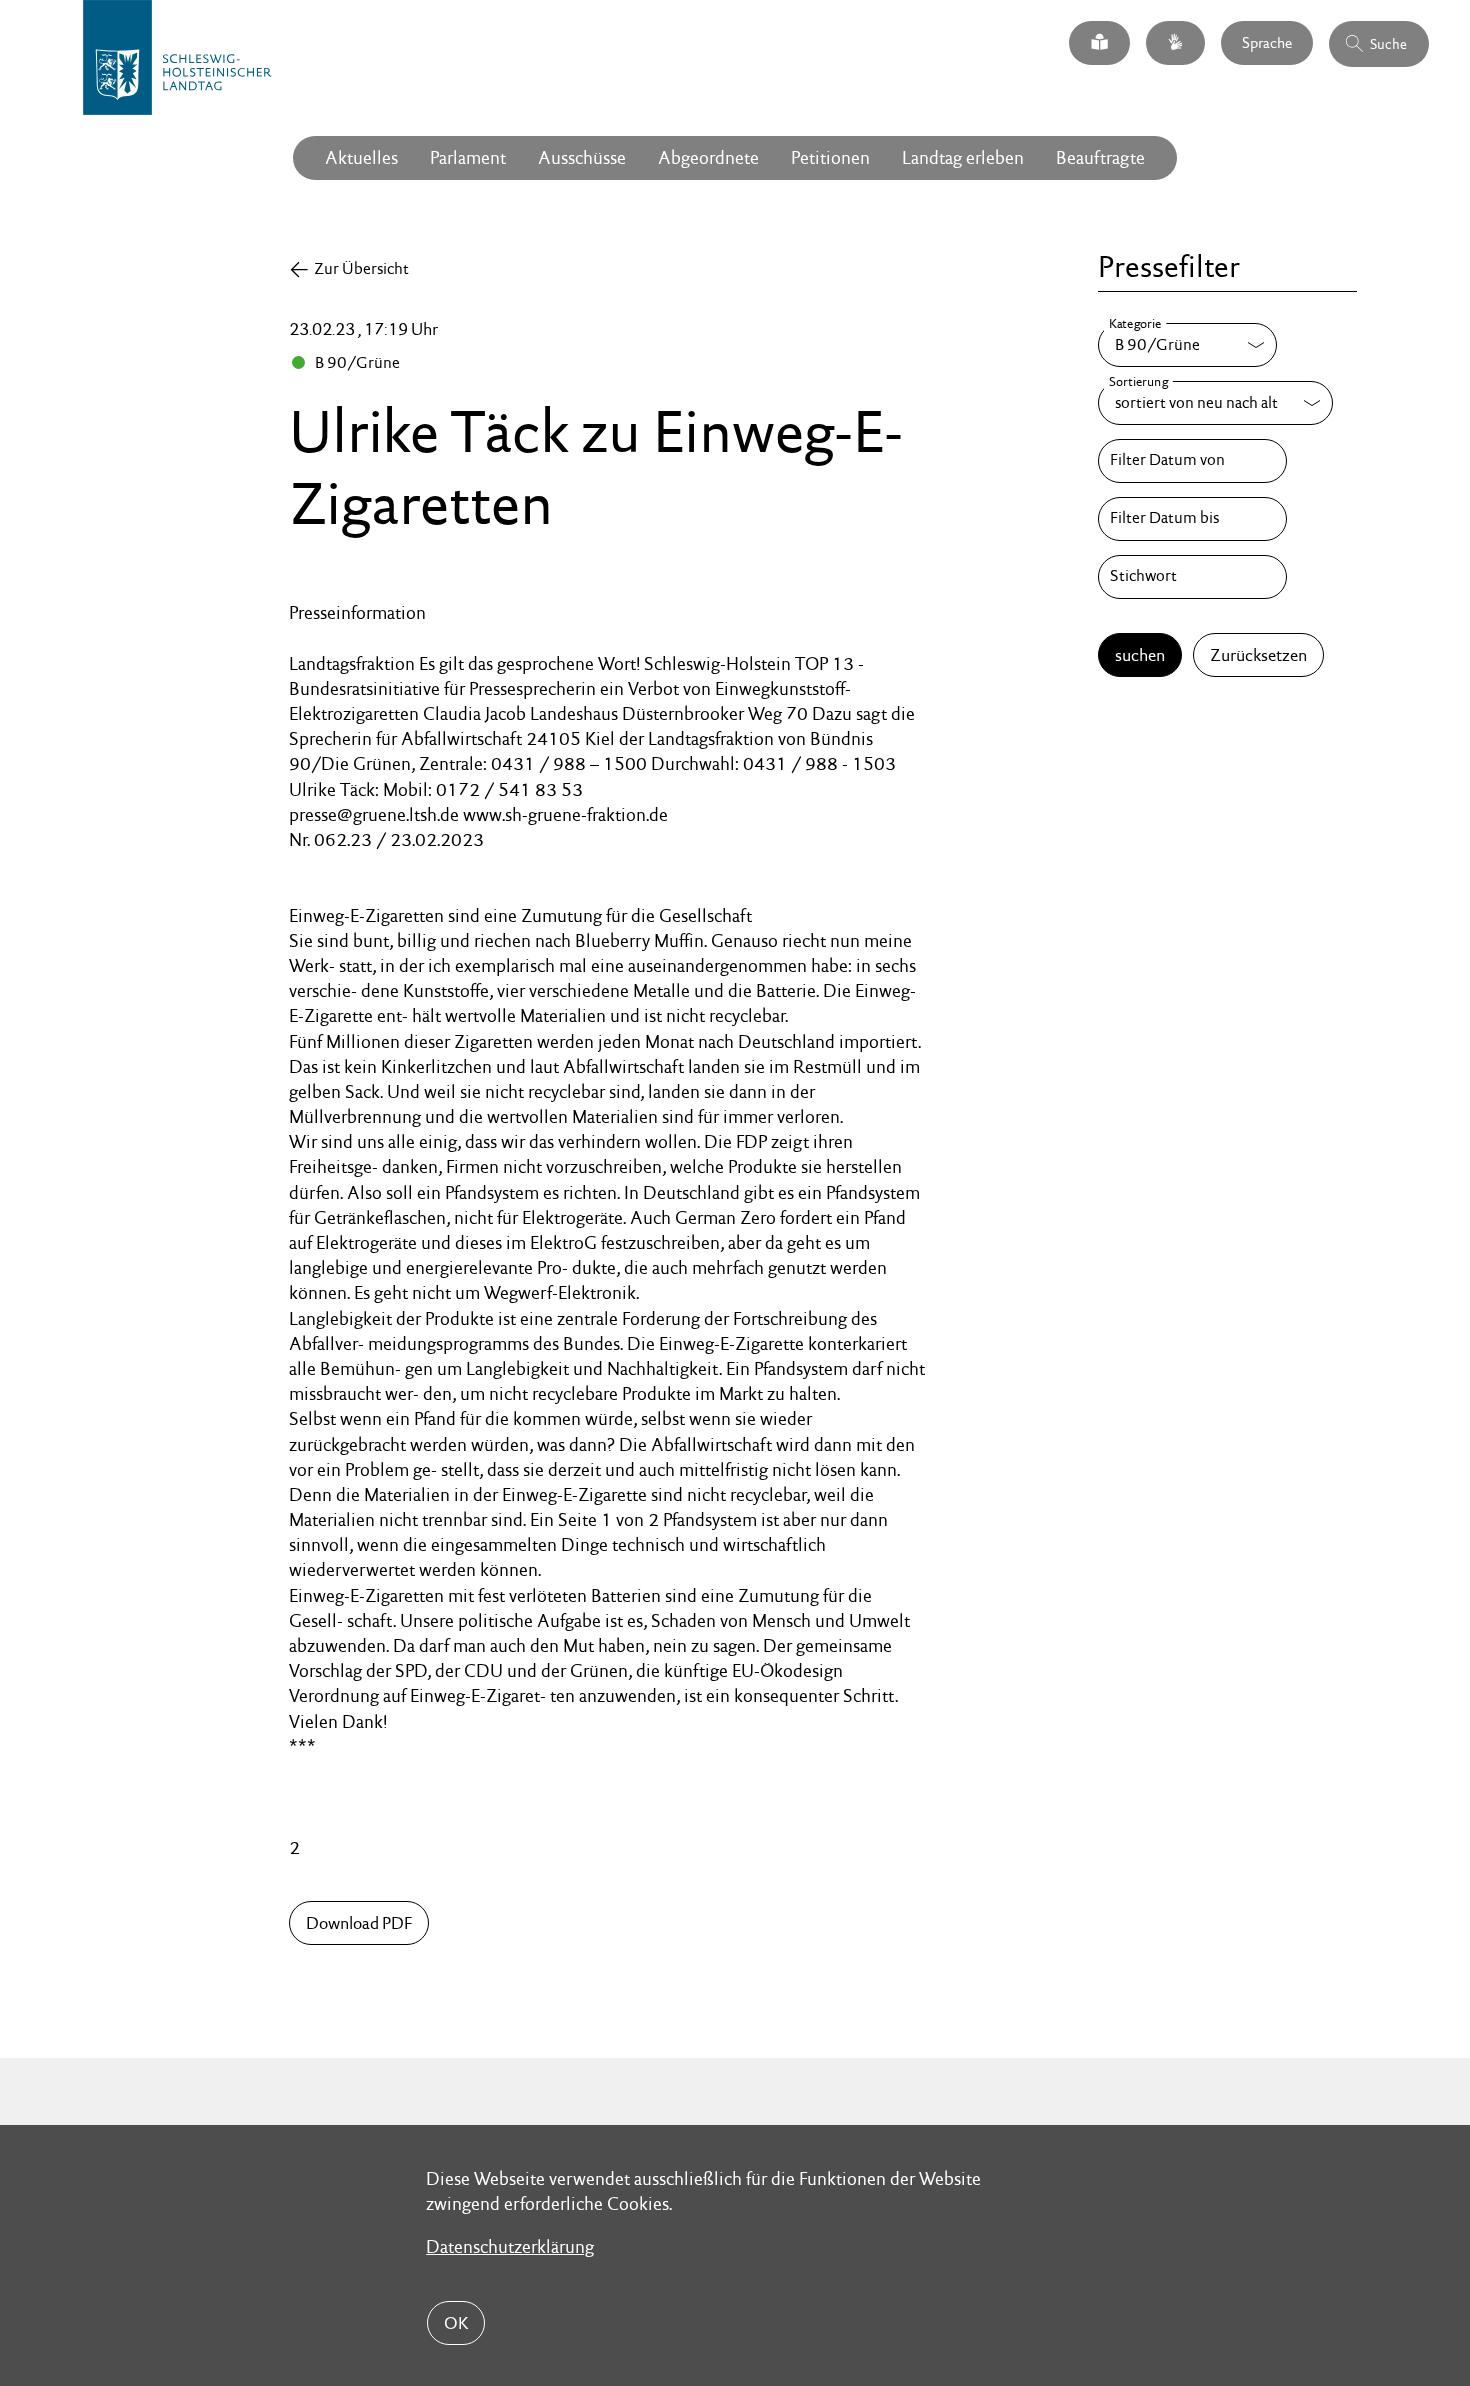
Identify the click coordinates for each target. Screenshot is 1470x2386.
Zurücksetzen (1258, 655)
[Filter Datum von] (1192, 461)
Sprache (1267, 41)
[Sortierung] (1215, 403)
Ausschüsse (582, 157)
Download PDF (359, 1923)
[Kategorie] (1187, 345)
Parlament (468, 157)
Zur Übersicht (361, 268)
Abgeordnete (708, 157)
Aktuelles (361, 157)
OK (456, 2323)
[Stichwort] (1192, 577)
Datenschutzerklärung (510, 2246)
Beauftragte (1100, 157)
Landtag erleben (963, 157)
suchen (1140, 655)
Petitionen (830, 157)
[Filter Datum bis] (1192, 519)
